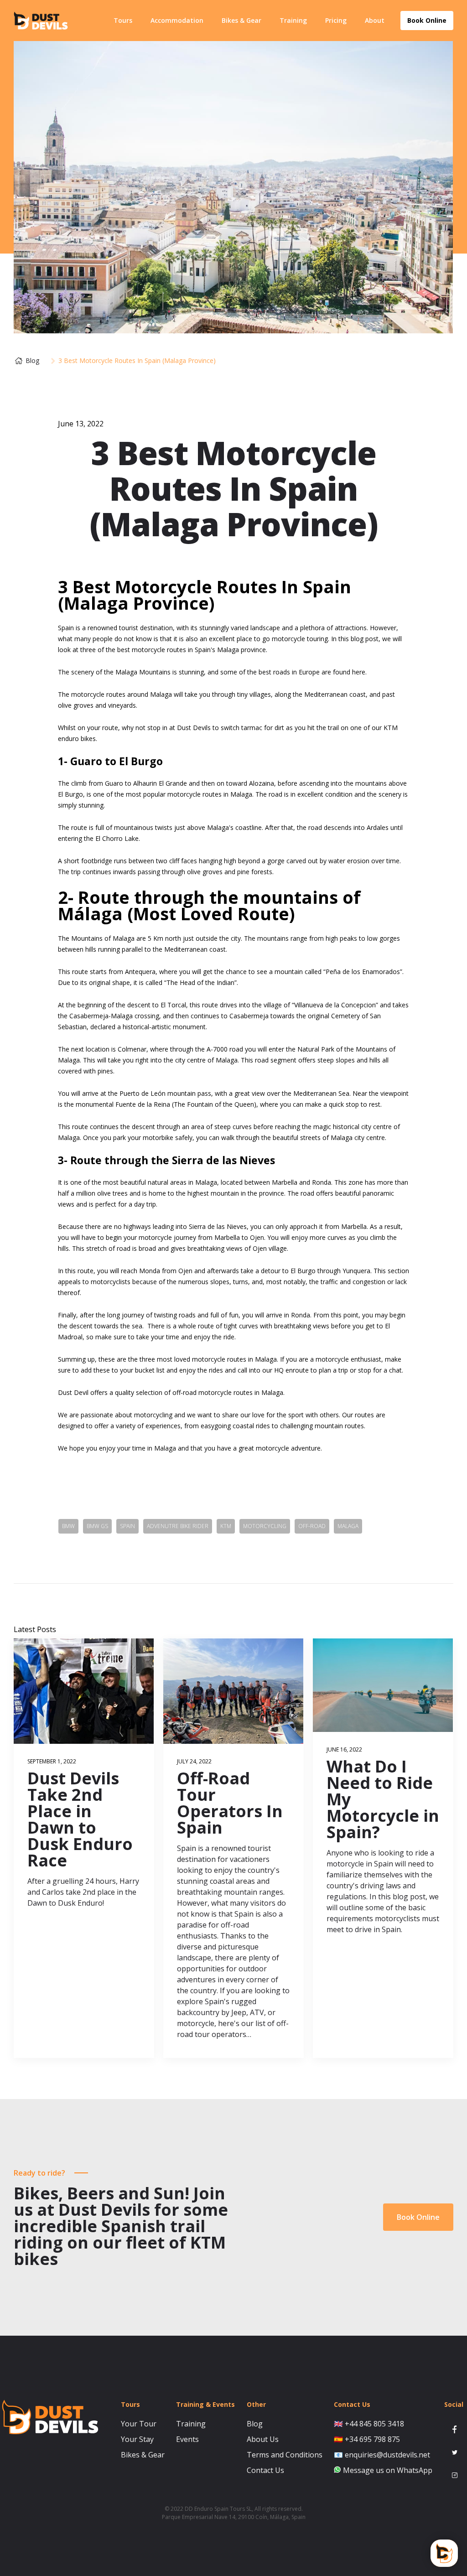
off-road (312, 1526)
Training (293, 20)
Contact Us (265, 2470)
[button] (123, 21)
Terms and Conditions (285, 2455)
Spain (127, 1526)
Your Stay (137, 2439)
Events (187, 2439)
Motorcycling (265, 1526)
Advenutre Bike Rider (178, 1526)
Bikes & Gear (241, 20)
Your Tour (139, 2424)
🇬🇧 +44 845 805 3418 (369, 2424)
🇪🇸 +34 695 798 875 (367, 2439)
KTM (226, 1526)
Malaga (348, 1526)
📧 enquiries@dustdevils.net (382, 2455)
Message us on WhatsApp (388, 2470)
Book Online (418, 2217)
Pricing (336, 20)
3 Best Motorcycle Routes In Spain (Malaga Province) (137, 361)
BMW (68, 1526)
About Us (263, 2439)
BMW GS (97, 1526)
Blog (255, 2424)
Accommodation (177, 20)
